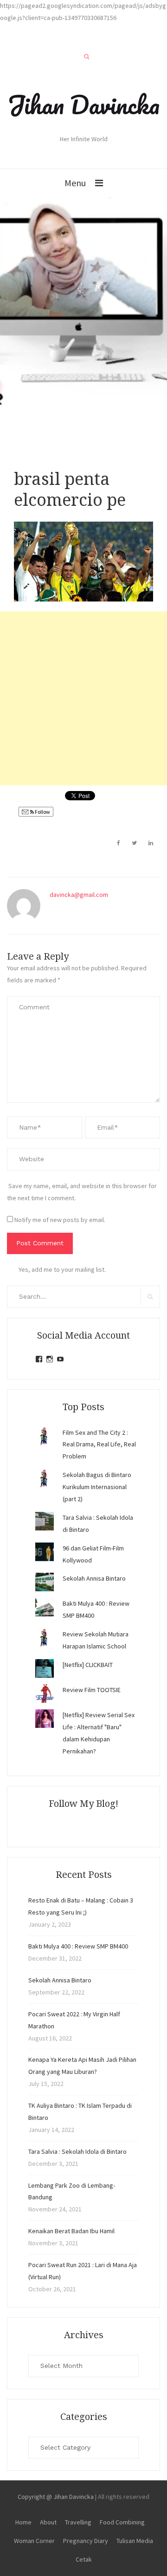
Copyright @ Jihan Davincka (56, 2497)
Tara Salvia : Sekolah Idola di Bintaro (77, 2151)
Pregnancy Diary (86, 2541)
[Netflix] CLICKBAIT (88, 1665)
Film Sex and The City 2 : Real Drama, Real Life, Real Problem (99, 1445)
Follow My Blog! (83, 1804)
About (48, 2522)
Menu (75, 183)
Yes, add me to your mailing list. (62, 1269)
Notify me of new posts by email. (60, 1220)
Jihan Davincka (83, 105)
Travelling (78, 2522)
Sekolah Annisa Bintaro (94, 1578)
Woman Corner (34, 2541)
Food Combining (122, 2522)
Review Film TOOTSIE (92, 1690)
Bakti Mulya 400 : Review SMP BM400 (78, 1946)
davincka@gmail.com (79, 895)
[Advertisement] (83, 698)
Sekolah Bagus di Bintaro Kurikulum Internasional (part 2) (97, 1487)
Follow (42, 812)
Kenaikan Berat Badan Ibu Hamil (71, 2231)
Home (23, 2522)
